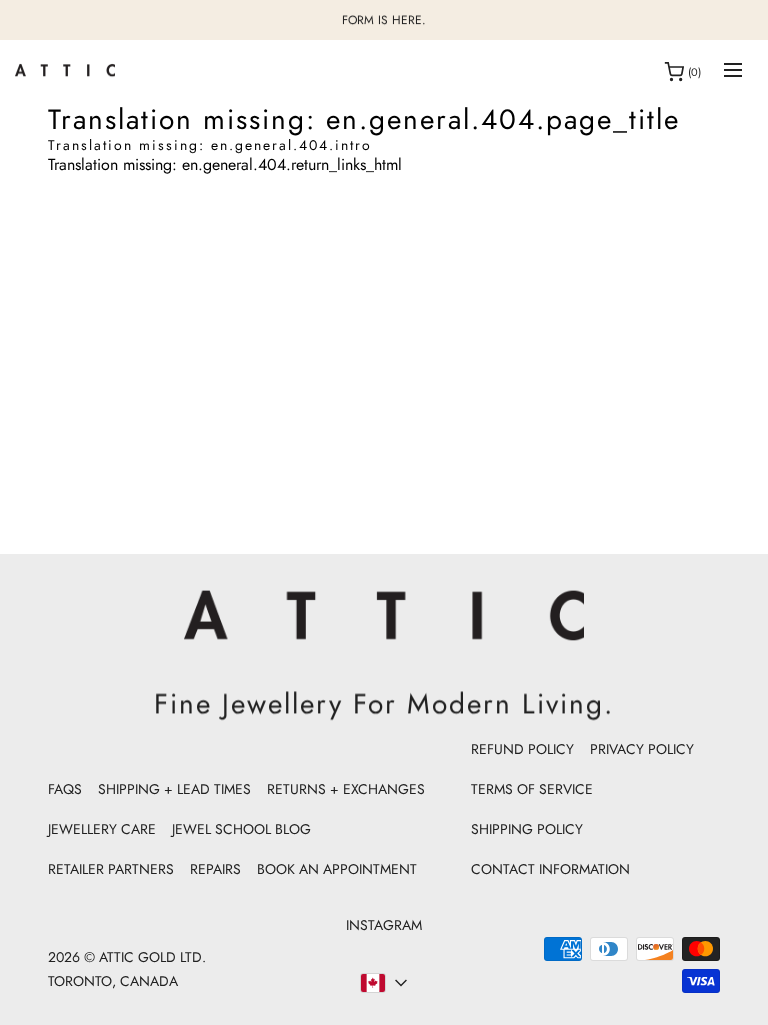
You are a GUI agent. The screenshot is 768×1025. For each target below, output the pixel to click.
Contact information (550, 869)
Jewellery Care (102, 829)
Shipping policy (527, 829)
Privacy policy (642, 749)
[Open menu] (733, 71)
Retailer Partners (111, 869)
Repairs (215, 869)
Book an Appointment (337, 869)
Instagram (384, 925)
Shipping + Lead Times (174, 789)
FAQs (65, 789)
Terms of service (532, 789)
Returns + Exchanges (346, 789)
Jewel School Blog (241, 829)
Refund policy (522, 749)
